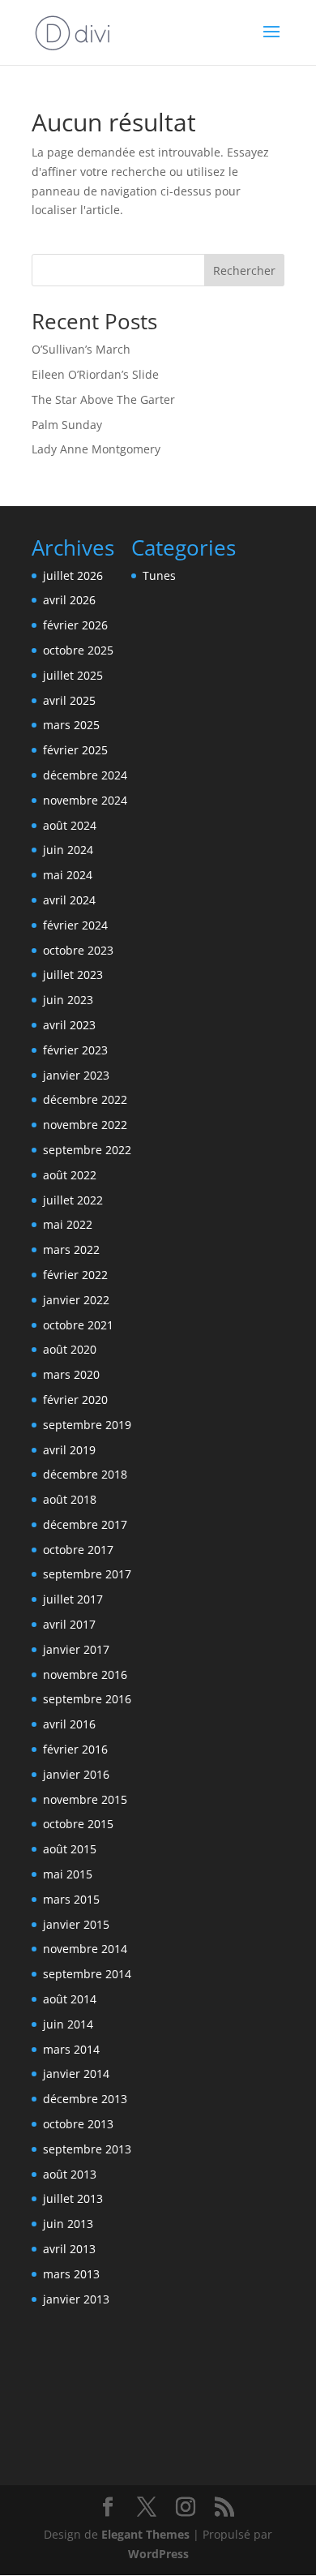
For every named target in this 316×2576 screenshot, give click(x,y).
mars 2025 (71, 725)
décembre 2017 (85, 1524)
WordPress (158, 2554)
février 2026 (75, 625)
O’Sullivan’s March (81, 349)
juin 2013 (68, 2224)
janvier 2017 (76, 1649)
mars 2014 (71, 2049)
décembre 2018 (85, 1474)
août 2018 (70, 1499)
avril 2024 (69, 900)
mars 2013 (71, 2274)
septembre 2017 (87, 1574)
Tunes (159, 575)
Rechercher (244, 270)
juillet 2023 (73, 975)
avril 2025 (69, 700)
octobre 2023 (78, 950)
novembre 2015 (85, 1799)
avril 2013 (69, 2249)
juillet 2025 (73, 675)
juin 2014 (68, 2024)
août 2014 (70, 1999)
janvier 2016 (76, 1774)
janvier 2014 (76, 2074)
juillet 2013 (73, 2198)
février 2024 (75, 925)
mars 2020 (71, 1374)
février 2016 (75, 1749)
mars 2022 (71, 1249)
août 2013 (70, 2174)
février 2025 (75, 750)
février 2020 (75, 1400)
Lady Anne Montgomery (96, 449)
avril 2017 (69, 1624)
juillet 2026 (73, 575)
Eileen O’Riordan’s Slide (95, 374)
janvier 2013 (76, 2299)
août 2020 (70, 1349)
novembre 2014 (85, 1949)
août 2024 (70, 825)
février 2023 (75, 1050)
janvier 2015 (76, 1924)
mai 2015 (68, 1874)
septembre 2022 (87, 1150)
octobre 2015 (78, 1824)
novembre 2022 (85, 1125)
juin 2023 (68, 1000)
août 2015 (70, 1849)
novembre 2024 (85, 800)
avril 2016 (69, 1724)
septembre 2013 (87, 2149)
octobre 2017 (78, 1550)
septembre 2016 (87, 1699)
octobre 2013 (78, 2124)
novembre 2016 (85, 1674)
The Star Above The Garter (103, 399)
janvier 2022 (76, 1300)
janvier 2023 (76, 1075)
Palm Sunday (67, 425)
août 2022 (70, 1175)
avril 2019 (69, 1450)
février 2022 (75, 1275)
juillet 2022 (73, 1200)
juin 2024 (68, 850)
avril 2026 (69, 600)
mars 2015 (71, 1899)
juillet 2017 (73, 1599)
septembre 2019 (87, 1425)
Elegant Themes (145, 2534)
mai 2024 (68, 875)
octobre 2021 (78, 1325)
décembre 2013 (85, 2099)
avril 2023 (69, 1025)
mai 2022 (68, 1224)
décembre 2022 (85, 1099)
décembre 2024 (85, 775)
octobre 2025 (78, 650)
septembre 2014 (87, 1974)
